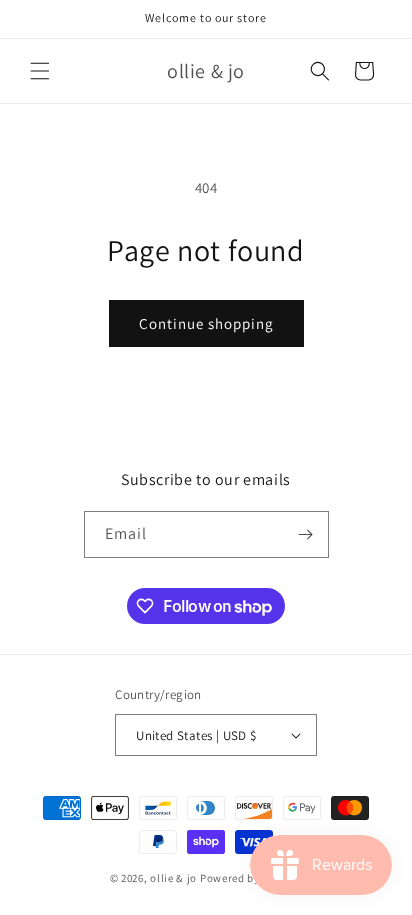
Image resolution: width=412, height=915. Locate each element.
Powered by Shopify (251, 878)
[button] (40, 71)
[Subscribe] (306, 534)
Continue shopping (206, 323)
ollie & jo (173, 878)
